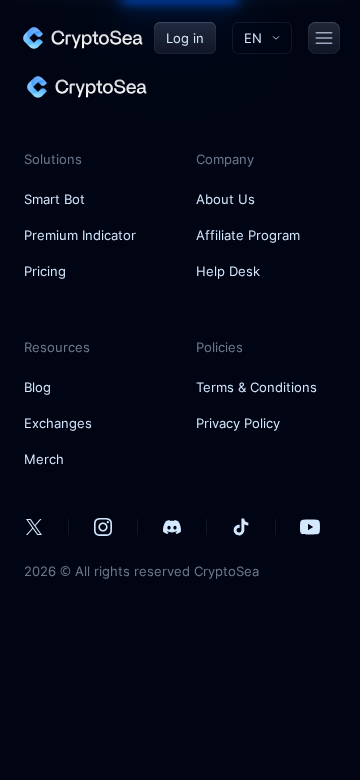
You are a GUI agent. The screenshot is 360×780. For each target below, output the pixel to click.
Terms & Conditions (256, 387)
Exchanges (58, 423)
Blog (37, 387)
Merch (44, 459)
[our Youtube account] (310, 527)
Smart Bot (54, 199)
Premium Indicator (80, 235)
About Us (225, 199)
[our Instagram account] (103, 527)
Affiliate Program (248, 235)
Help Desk (228, 271)
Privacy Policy (238, 423)
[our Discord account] (172, 527)
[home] (82, 38)
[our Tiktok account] (241, 527)
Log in (185, 38)
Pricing (45, 271)
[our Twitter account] (34, 527)
